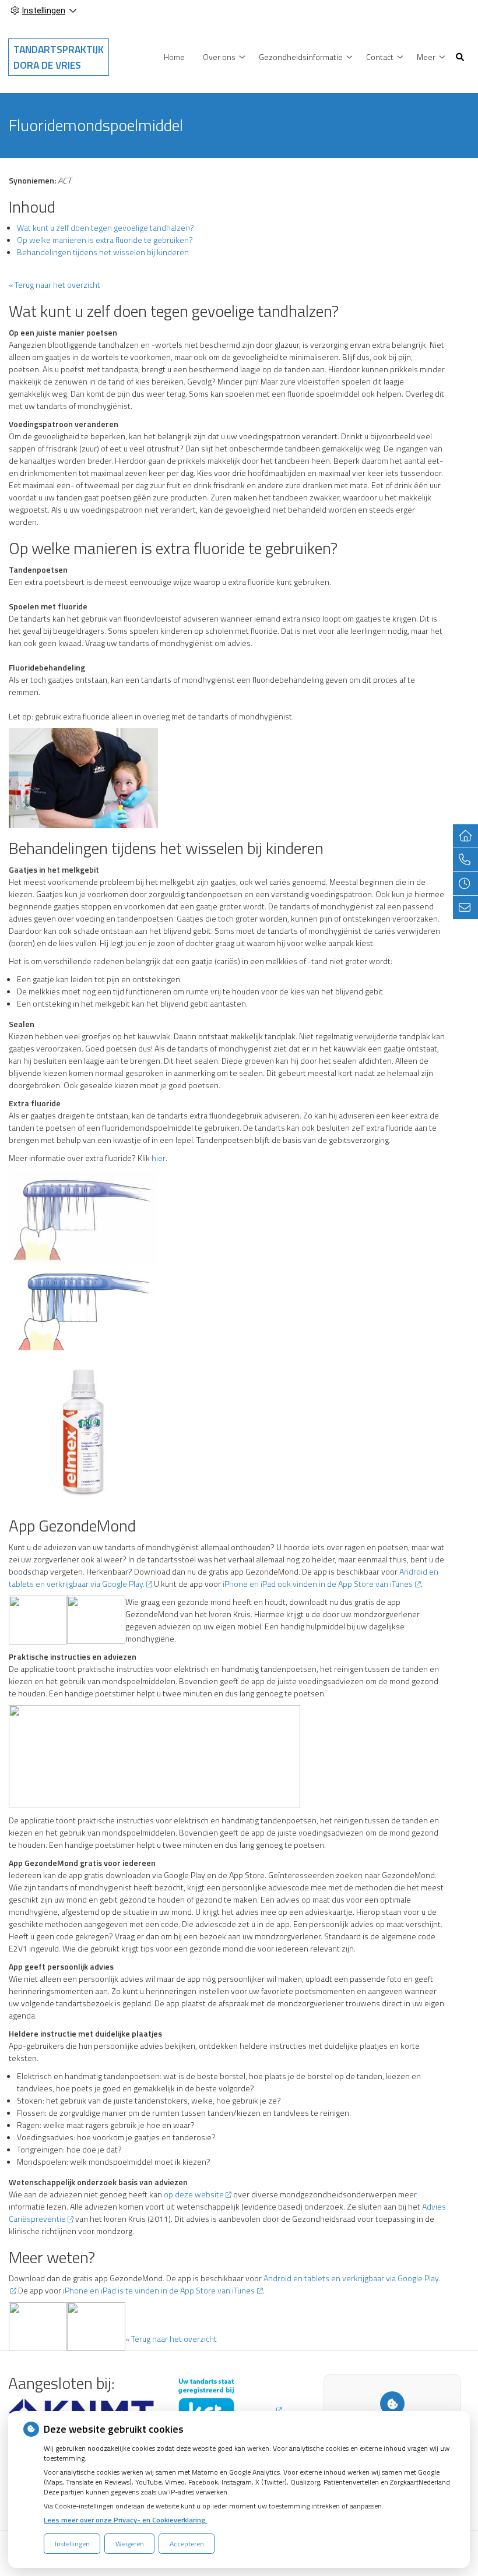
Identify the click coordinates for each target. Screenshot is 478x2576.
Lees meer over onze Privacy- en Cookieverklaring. (125, 2520)
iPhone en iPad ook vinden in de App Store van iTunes (318, 1584)
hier (159, 1158)
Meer (426, 57)
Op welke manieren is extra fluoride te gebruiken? (105, 240)
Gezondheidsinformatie (301, 57)
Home (174, 57)
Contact (380, 57)
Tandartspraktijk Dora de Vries (59, 57)
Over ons (219, 57)
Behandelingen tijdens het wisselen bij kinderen (103, 252)
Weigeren (130, 2544)
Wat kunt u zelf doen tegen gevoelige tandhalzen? (106, 227)
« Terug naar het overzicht (55, 285)
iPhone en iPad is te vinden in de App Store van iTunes (159, 2290)
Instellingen (72, 2544)
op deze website (194, 2194)
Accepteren (187, 2544)
